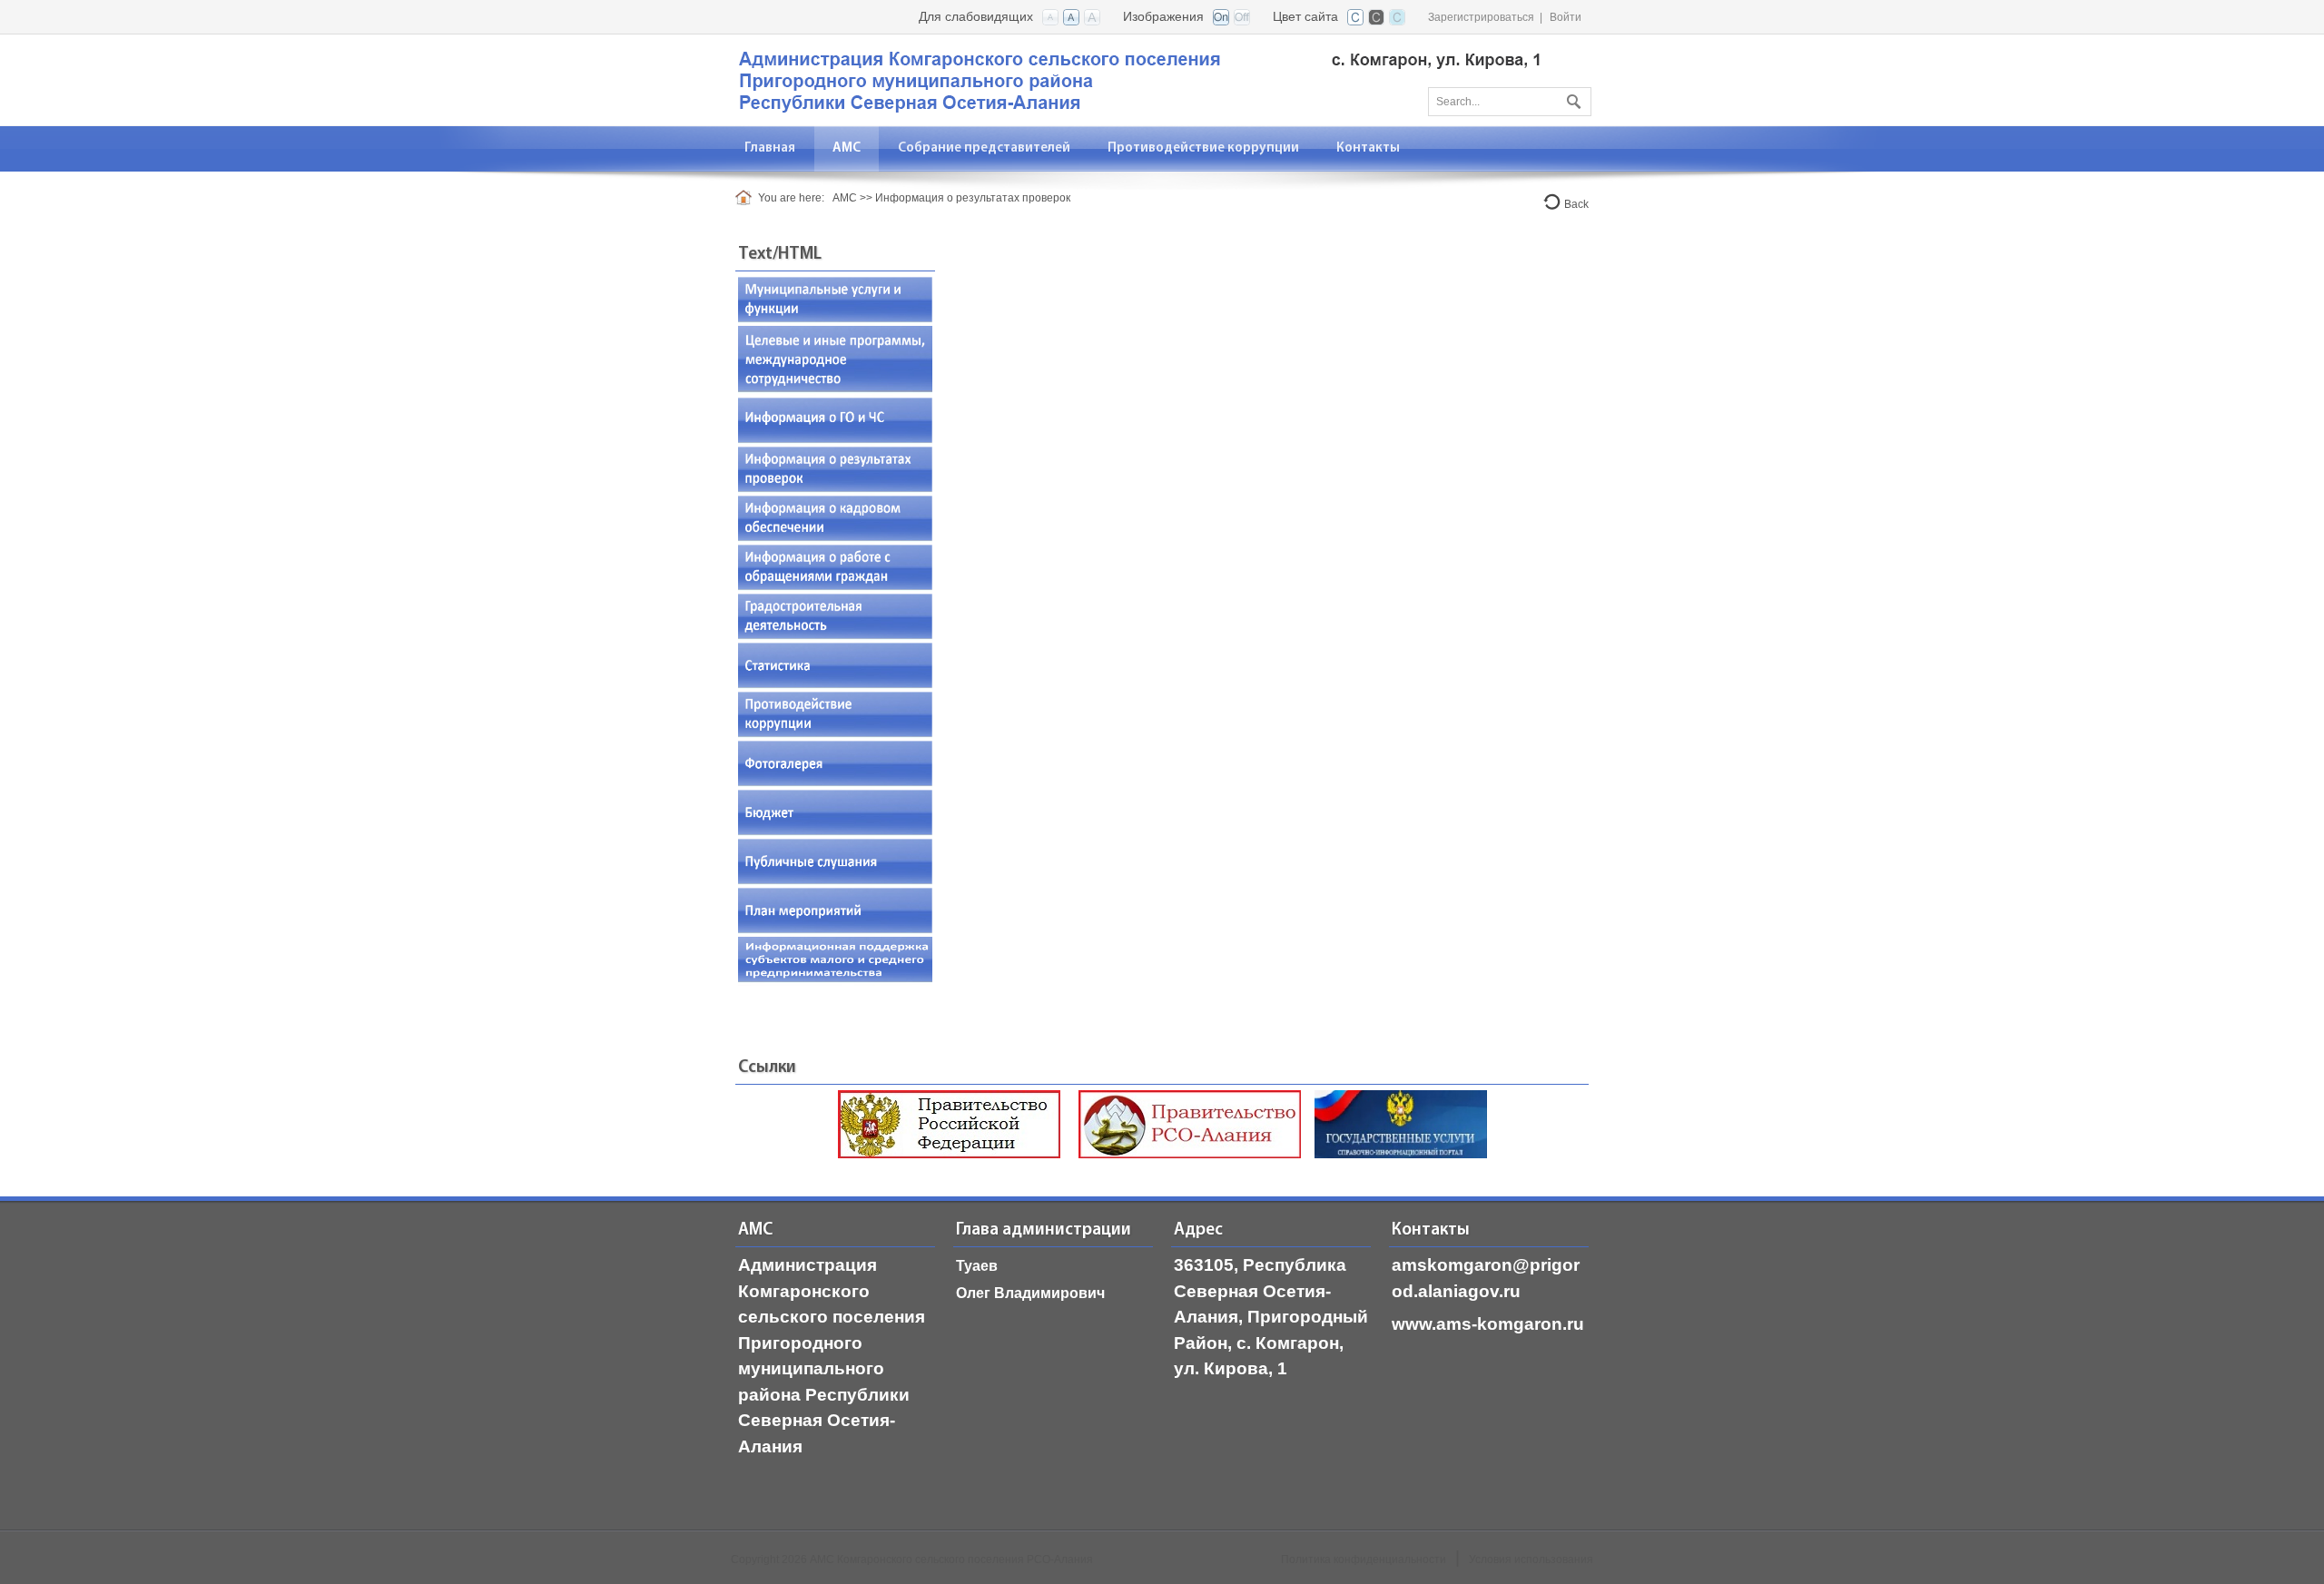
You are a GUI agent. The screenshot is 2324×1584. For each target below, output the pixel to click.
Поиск (1571, 98)
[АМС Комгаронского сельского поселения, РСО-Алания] (1139, 79)
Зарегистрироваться (1481, 17)
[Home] (747, 198)
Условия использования (1531, 1559)
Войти (1566, 17)
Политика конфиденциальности (1364, 1559)
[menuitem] (847, 148)
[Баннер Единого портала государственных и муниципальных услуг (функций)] (1401, 1123)
